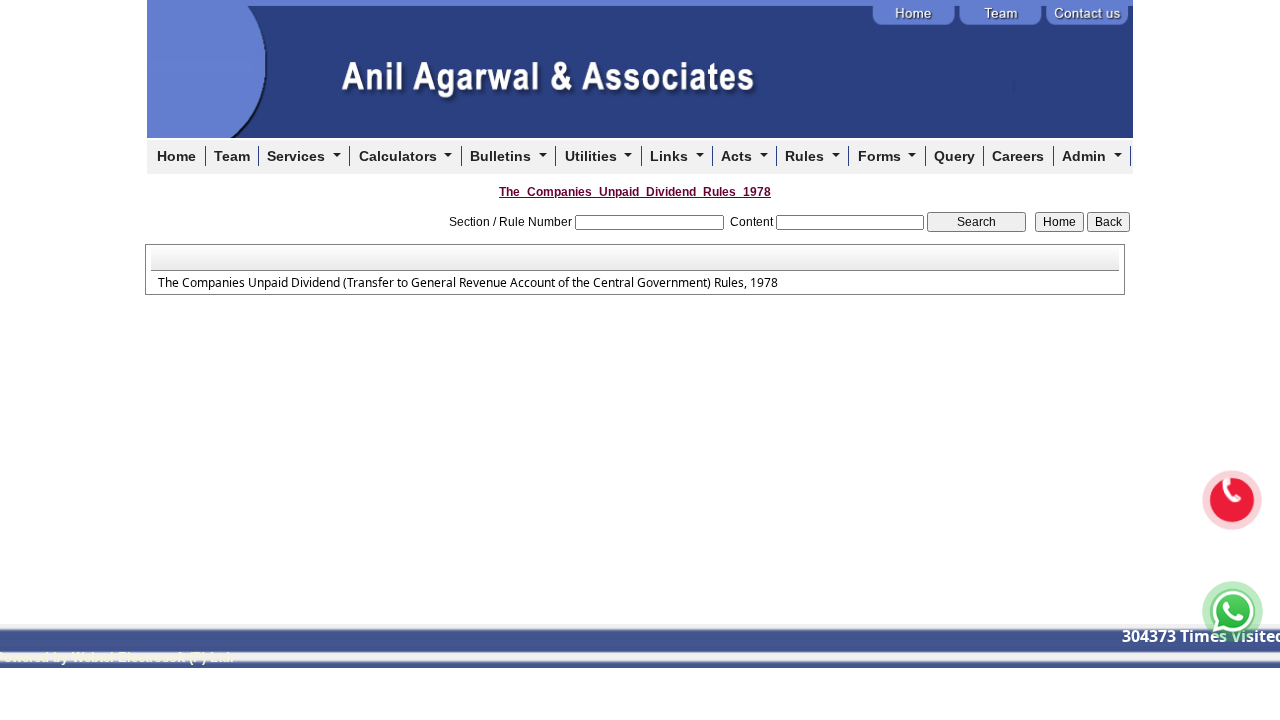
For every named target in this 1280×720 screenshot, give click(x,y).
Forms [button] (881, 156)
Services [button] (298, 156)
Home (176, 156)
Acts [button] (738, 156)
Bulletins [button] (502, 156)
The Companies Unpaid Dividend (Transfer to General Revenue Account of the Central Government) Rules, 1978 (468, 283)
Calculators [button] (400, 156)
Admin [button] (1086, 156)
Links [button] (671, 156)
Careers (1018, 156)
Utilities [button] (593, 156)
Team (232, 156)
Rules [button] (806, 156)
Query (954, 156)
